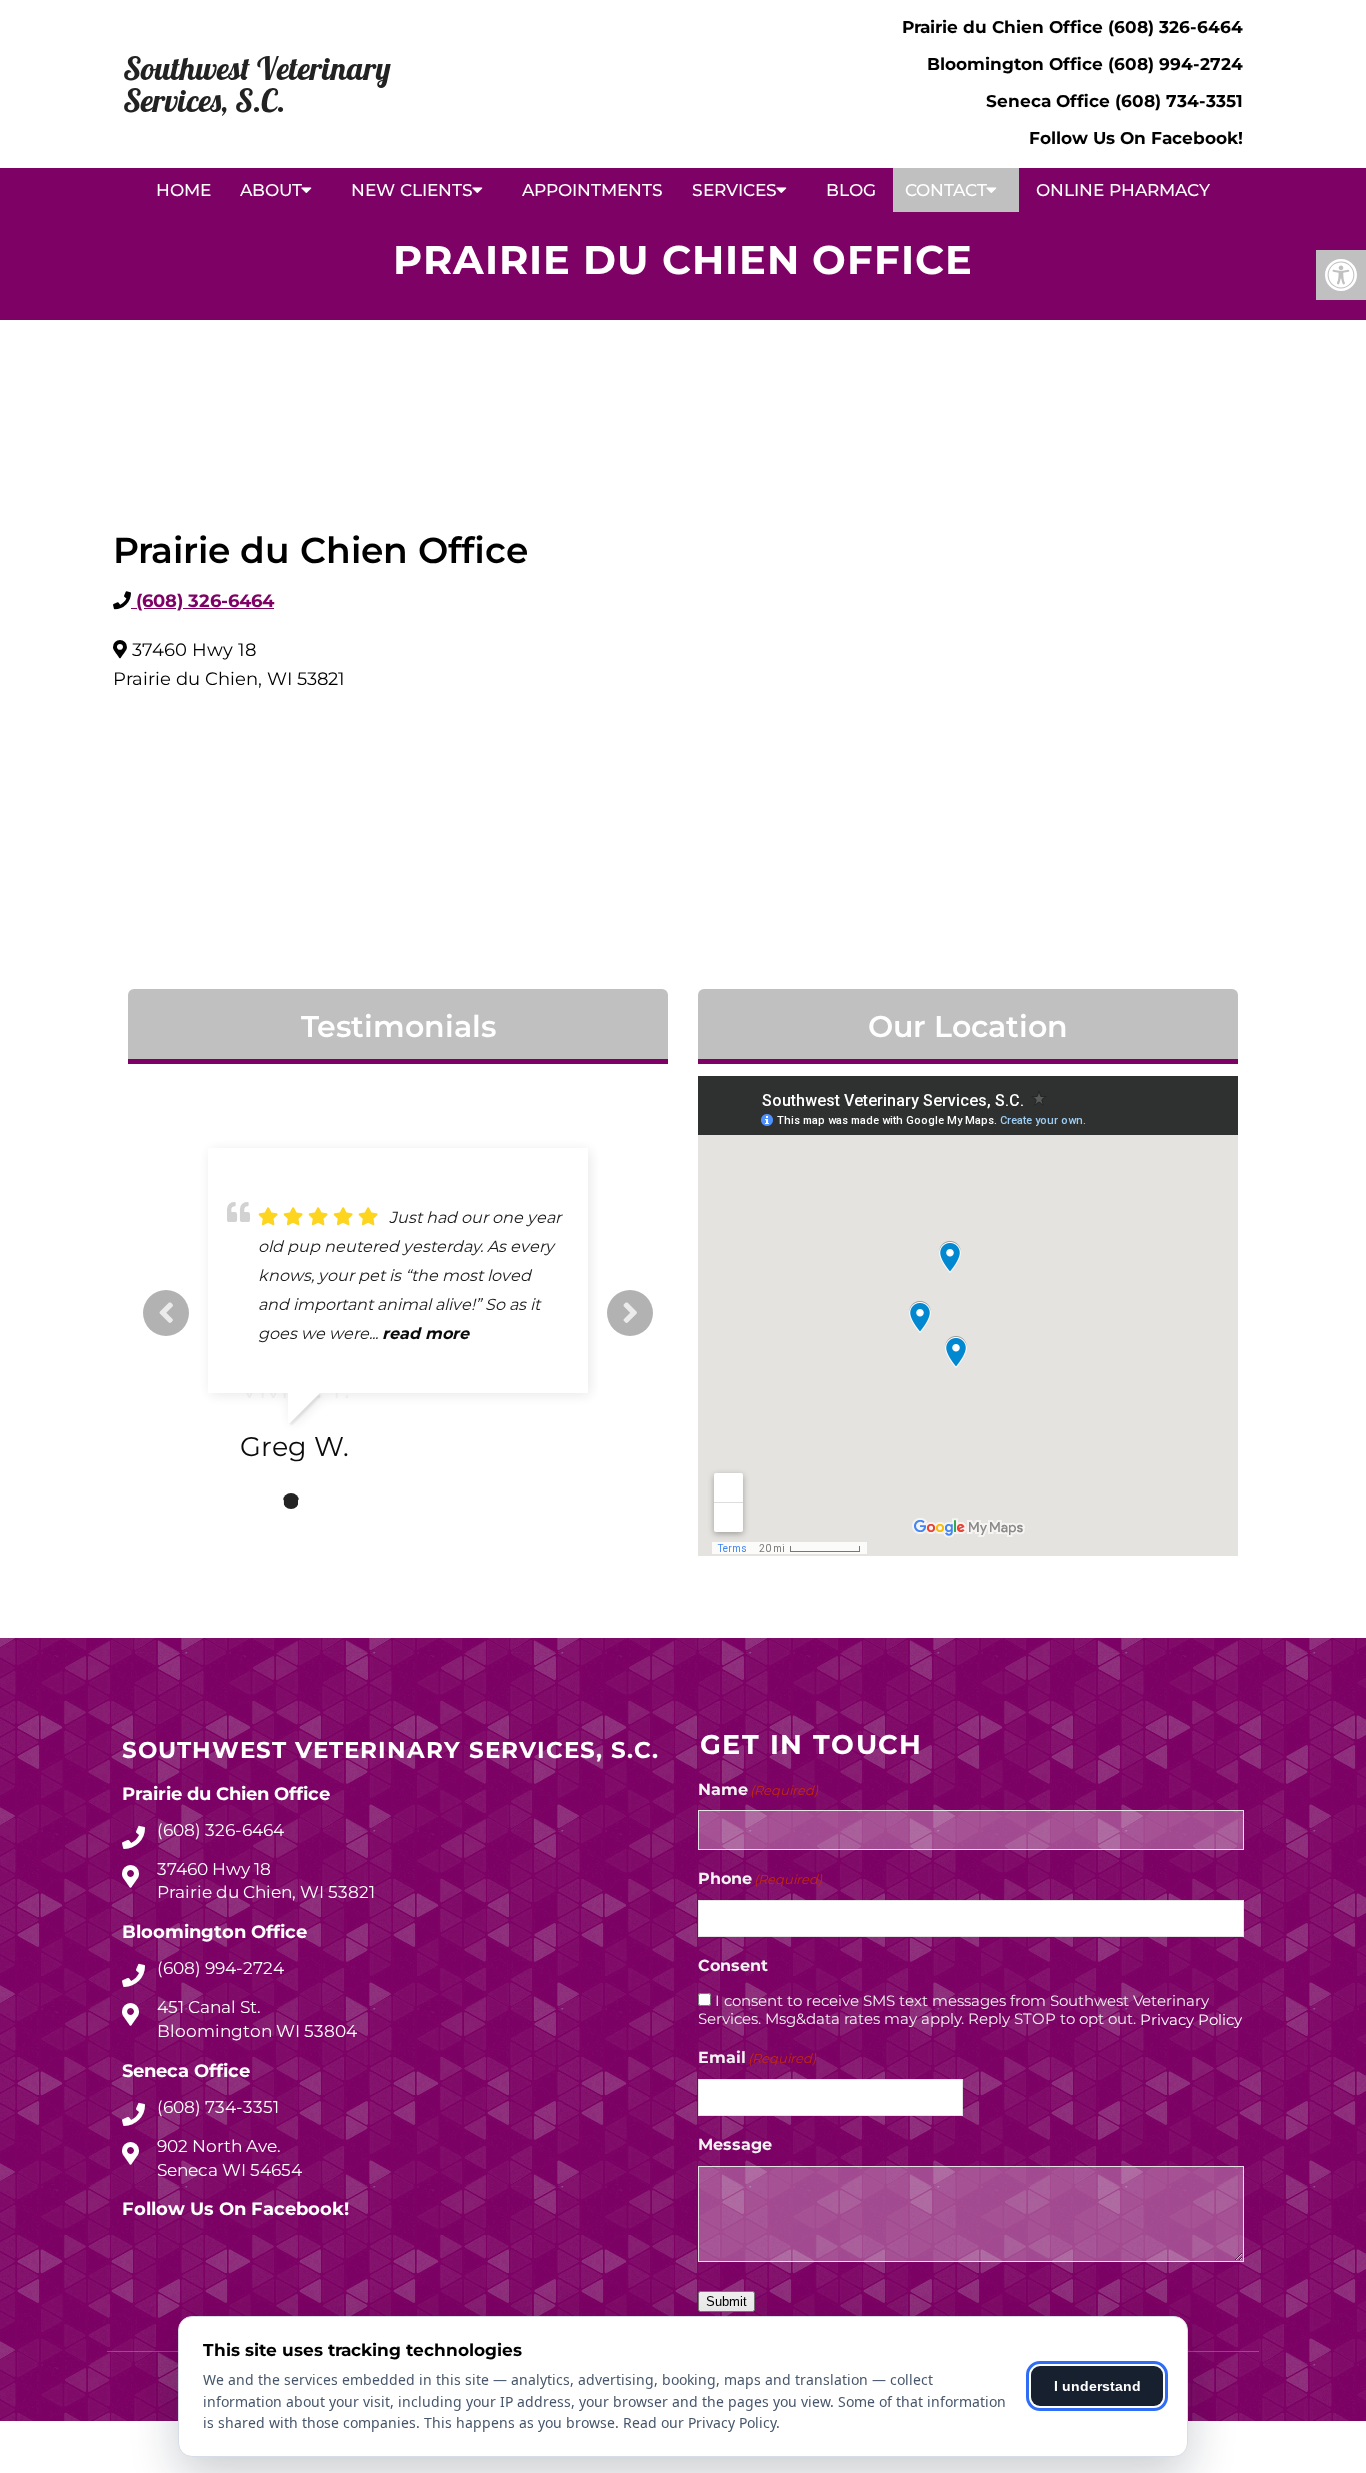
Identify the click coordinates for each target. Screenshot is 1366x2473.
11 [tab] (531, 1501)
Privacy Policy (1191, 2020)
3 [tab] (291, 1501)
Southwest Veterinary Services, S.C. (257, 84)
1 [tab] (231, 1501)
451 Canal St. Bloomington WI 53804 (257, 2019)
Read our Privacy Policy (699, 2422)
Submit (726, 2301)
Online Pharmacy (1123, 190)
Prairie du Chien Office (1005, 27)
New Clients (412, 190)
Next (630, 1313)
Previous (166, 1313)
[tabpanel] (398, 1313)
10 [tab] (501, 1501)
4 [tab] (321, 1501)
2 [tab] (261, 1501)
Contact (946, 190)
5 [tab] (351, 1501)
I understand (1097, 2386)
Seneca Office (1050, 101)
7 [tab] (411, 1501)
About (271, 190)
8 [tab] (441, 1501)
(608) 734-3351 (1179, 101)
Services (734, 190)
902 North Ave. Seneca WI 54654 (229, 2158)
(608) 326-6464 (1175, 27)
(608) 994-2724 (1175, 64)
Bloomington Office (1017, 64)
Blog (851, 190)
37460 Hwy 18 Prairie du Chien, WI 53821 (266, 1881)
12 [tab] (561, 1501)
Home (183, 190)
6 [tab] (381, 1501)
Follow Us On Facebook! (1136, 138)
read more (425, 1333)
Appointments (592, 190)
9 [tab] (471, 1501)
